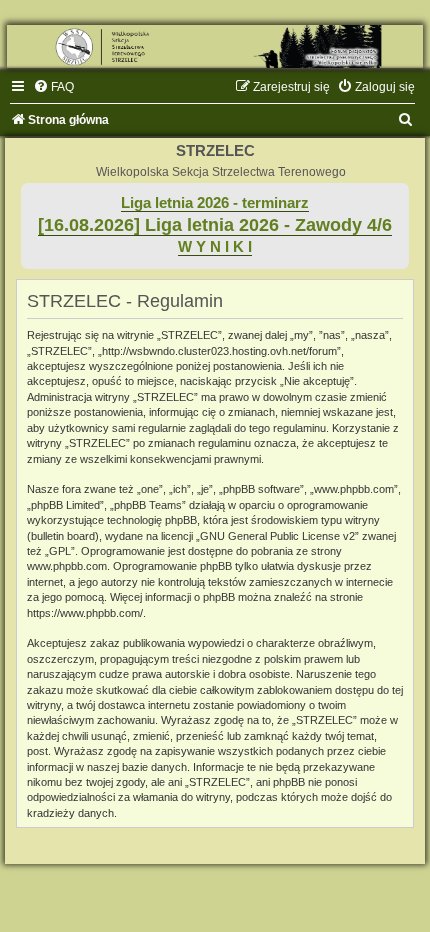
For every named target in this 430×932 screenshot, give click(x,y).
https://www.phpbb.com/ (85, 613)
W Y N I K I (215, 247)
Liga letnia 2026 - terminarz (215, 203)
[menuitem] (53, 87)
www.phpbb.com (67, 566)
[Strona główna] (215, 46)
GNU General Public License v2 (277, 536)
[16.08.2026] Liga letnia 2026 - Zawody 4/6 (215, 225)
